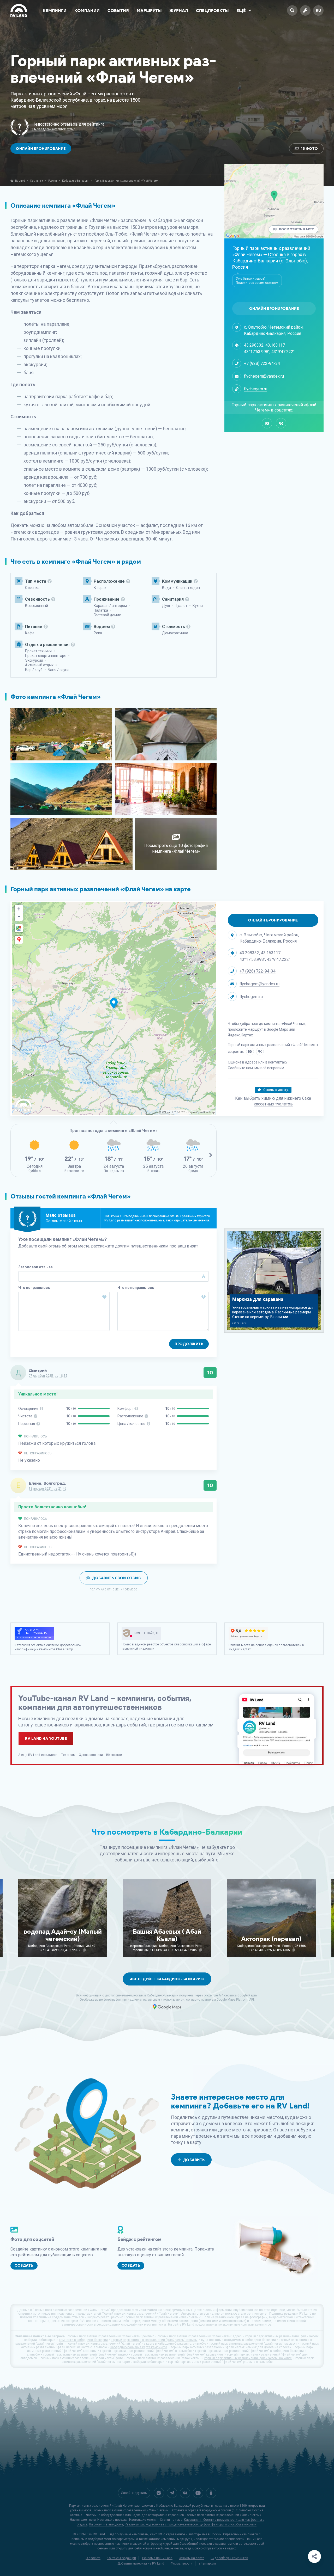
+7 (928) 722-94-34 (262, 363)
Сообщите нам (240, 1068)
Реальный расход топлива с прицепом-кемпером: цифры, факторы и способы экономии (191, 2524)
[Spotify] (159, 2493)
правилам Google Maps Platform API (227, 2000)
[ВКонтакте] (281, 423)
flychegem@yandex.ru (264, 376)
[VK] (185, 2493)
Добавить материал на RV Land (141, 2563)
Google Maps (277, 1029)
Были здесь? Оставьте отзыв (54, 129)
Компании (87, 11)
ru (318, 10)
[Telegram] (172, 2493)
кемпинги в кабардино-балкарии (83, 2340)
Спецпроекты (212, 11)
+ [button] (19, 909)
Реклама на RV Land (157, 2558)
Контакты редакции (121, 2558)
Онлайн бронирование (41, 149)
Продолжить (189, 1344)
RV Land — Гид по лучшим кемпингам (121, 2534)
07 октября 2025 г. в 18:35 (48, 1376)
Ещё (241, 11)
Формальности (181, 2563)
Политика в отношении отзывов (114, 1590)
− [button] (19, 917)
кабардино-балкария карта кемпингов (139, 2347)
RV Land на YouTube (46, 1739)
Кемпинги (55, 11)
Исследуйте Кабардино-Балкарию (167, 1979)
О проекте (93, 2558)
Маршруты (149, 11)
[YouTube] (198, 2493)
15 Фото (309, 149)
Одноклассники (91, 1755)
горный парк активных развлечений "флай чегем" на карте (248, 2358)
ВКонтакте (114, 1755)
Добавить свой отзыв (117, 1578)
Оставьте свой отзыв (64, 1221)
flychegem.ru (256, 389)
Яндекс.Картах (240, 1035)
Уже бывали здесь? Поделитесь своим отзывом (257, 281)
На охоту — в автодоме (106, 2524)
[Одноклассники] (211, 2493)
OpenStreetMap (205, 1112)
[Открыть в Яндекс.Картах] (19, 940)
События (118, 11)
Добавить (194, 2160)
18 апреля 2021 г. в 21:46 (47, 1489)
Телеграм (68, 1755)
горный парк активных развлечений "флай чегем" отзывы (154, 2340)
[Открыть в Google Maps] (19, 928)
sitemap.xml (208, 2563)
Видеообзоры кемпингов (229, 2558)
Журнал (179, 11)
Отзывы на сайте (192, 2558)
